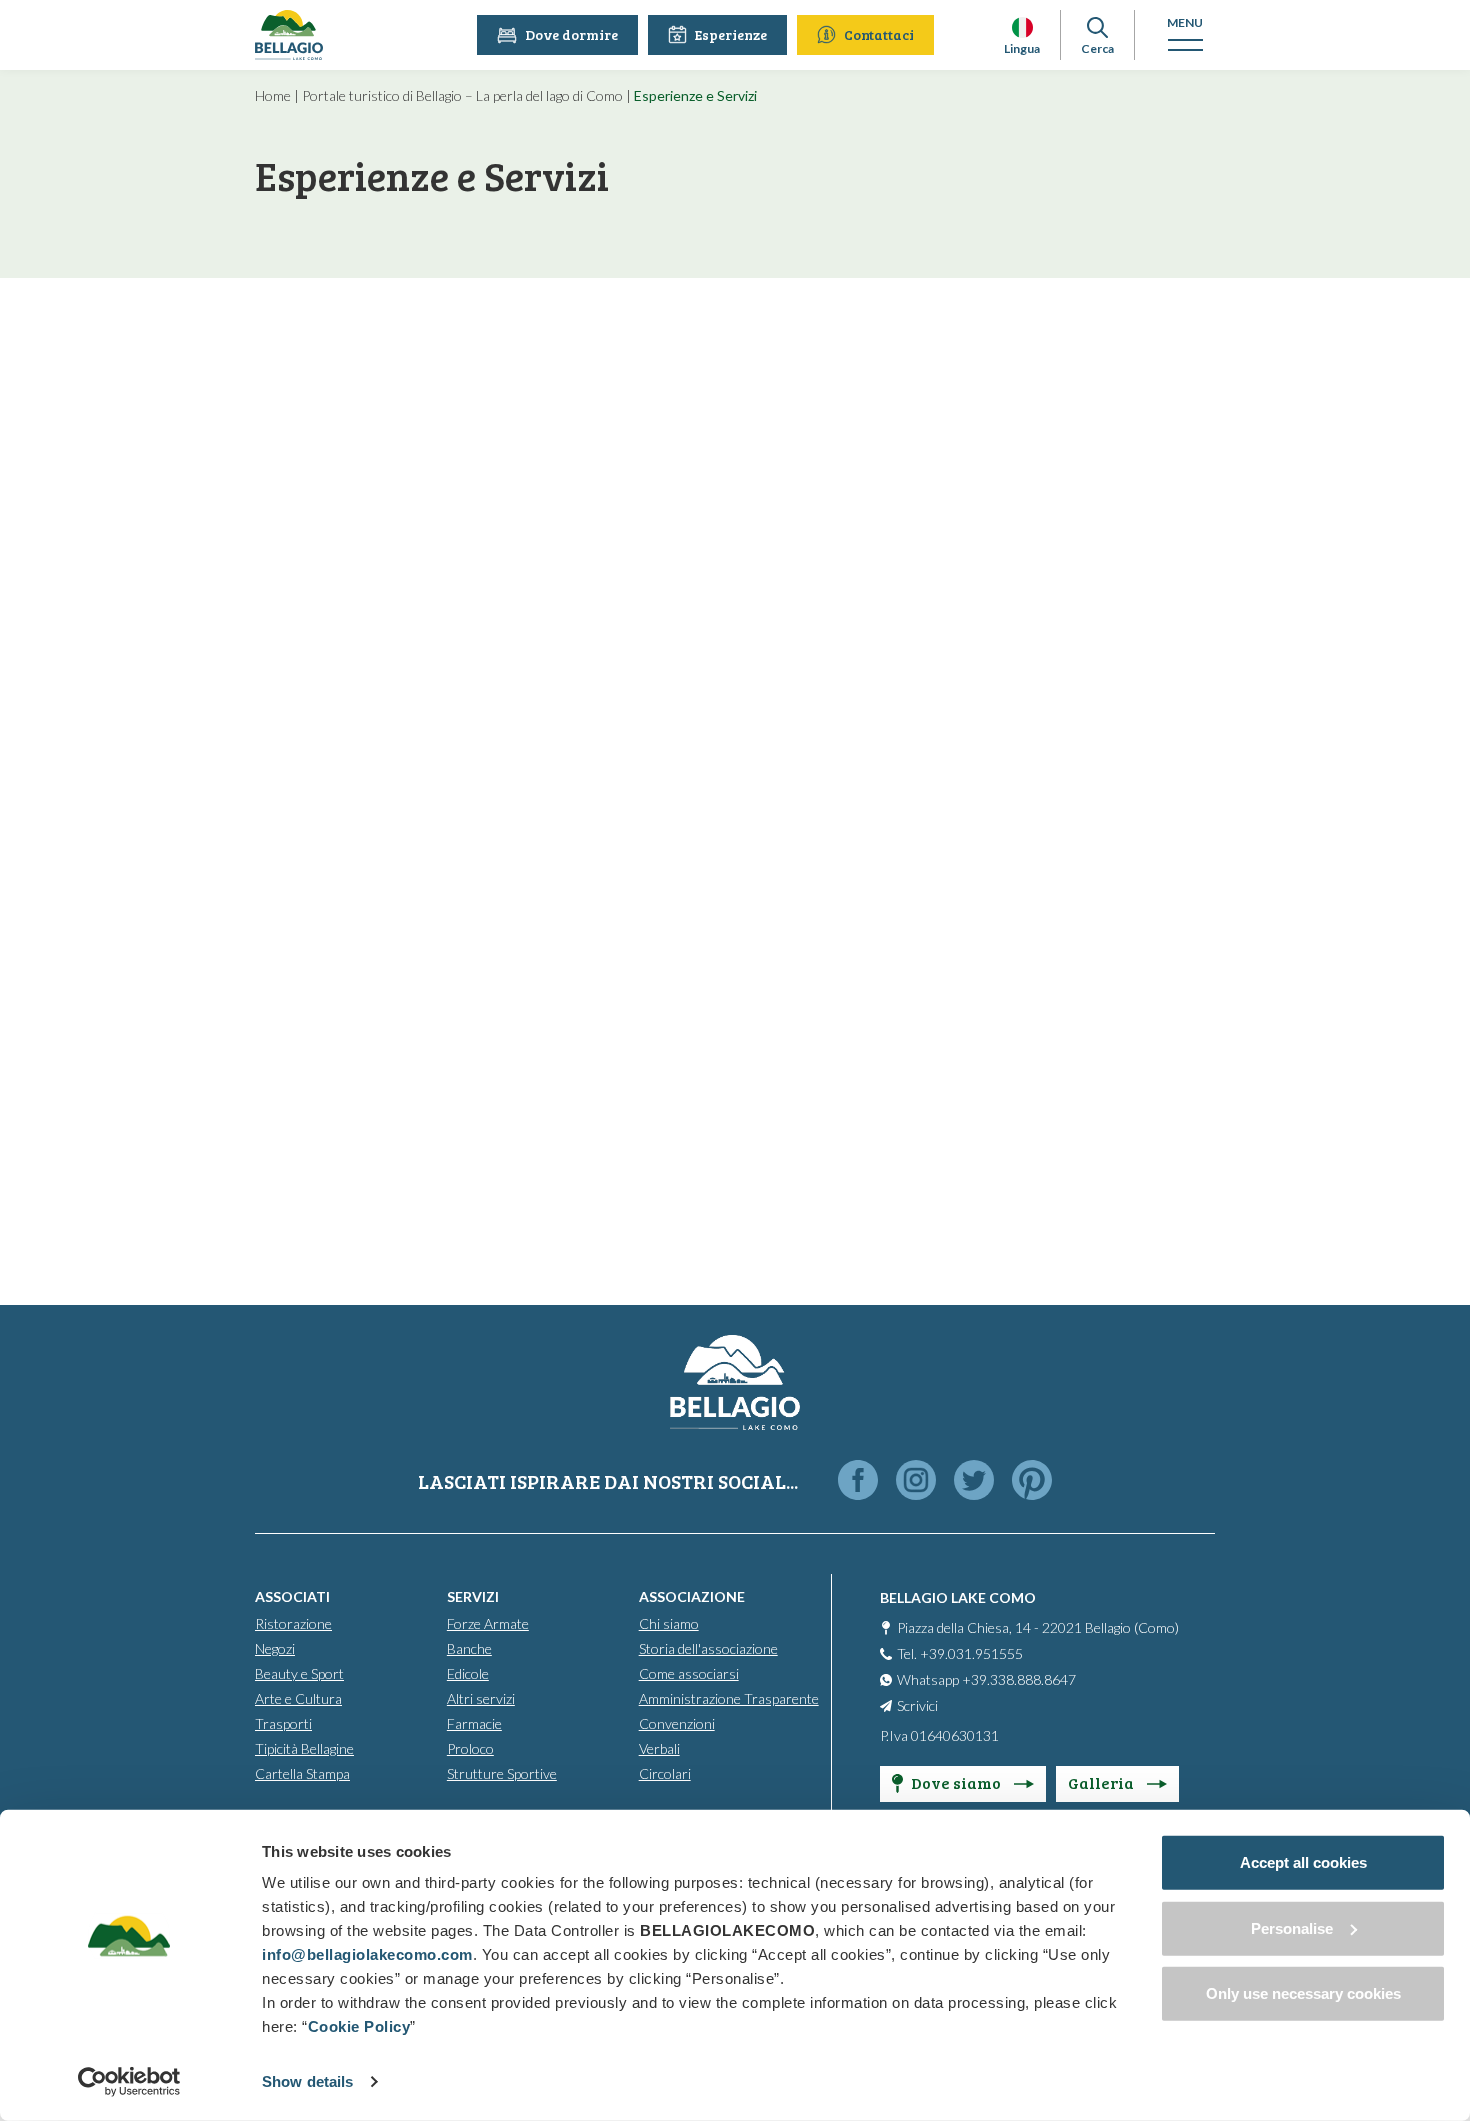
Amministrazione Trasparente (729, 1698)
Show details (307, 2081)
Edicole (468, 1673)
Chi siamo (669, 1623)
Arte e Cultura (298, 1698)
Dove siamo (957, 1782)
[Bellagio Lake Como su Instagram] (916, 1481)
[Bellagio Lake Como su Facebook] (858, 1481)
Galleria (1102, 1782)
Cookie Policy (359, 2026)
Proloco (470, 1748)
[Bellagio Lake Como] (289, 35)
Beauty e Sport (299, 1673)
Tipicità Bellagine (304, 1748)
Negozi (275, 1648)
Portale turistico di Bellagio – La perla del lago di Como (462, 95)
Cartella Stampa (302, 1773)
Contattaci (879, 34)
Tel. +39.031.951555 (960, 1653)
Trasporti (283, 1723)
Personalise (1292, 1927)
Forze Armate (488, 1623)
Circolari (665, 1773)
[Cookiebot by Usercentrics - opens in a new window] (129, 2082)
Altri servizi (481, 1698)
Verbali (659, 1748)
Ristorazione (293, 1623)
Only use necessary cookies (1303, 1993)
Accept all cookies (1303, 1862)
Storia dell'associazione (708, 1648)
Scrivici (917, 1705)
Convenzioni (677, 1723)
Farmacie (474, 1723)
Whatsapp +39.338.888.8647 (986, 1679)
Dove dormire (571, 34)
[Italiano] (1022, 27)
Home (273, 95)
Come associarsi (689, 1673)
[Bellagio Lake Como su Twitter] (974, 1481)
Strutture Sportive (502, 1773)
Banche (469, 1648)
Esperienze (731, 34)
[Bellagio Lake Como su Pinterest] (1032, 1481)
